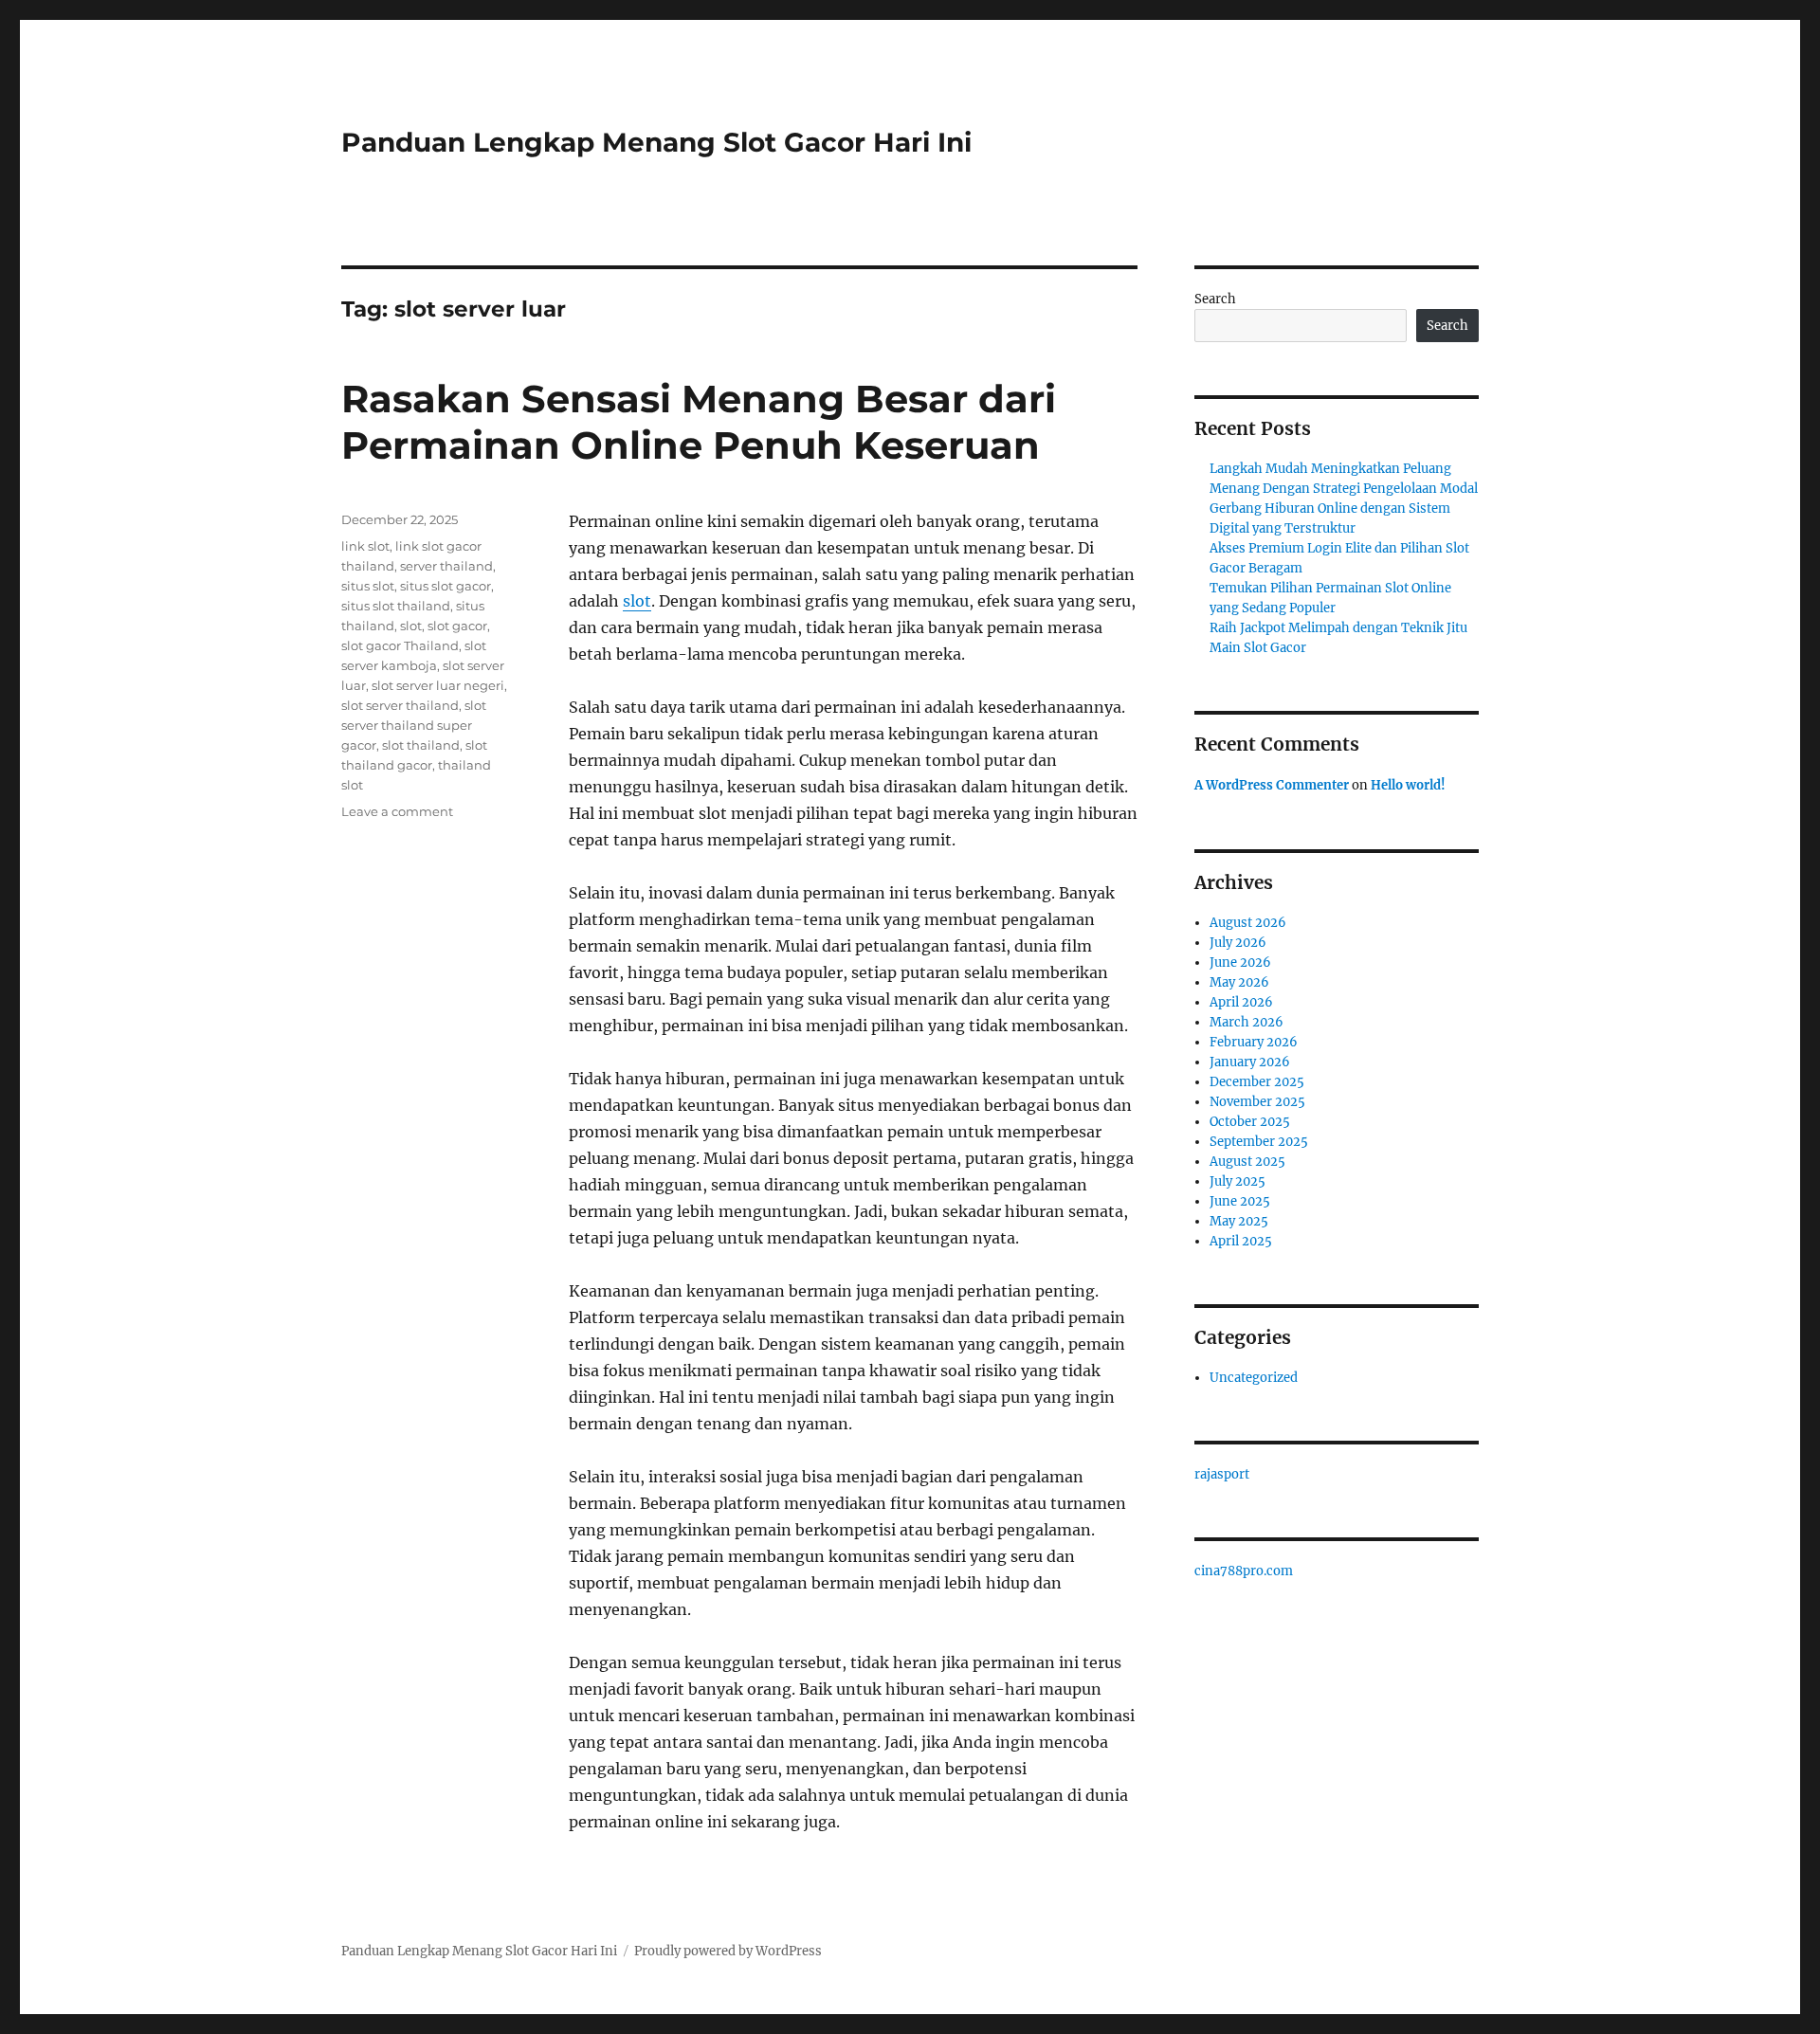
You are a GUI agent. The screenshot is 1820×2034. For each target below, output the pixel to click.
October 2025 (1250, 1122)
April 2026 (1241, 1002)
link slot (365, 546)
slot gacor (457, 626)
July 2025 (1238, 1181)
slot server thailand (400, 705)
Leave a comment (397, 811)
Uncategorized (1254, 1378)
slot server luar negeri (438, 685)
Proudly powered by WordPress (728, 1951)
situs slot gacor (446, 586)
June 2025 (1240, 1201)
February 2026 (1254, 1042)
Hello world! (1408, 785)
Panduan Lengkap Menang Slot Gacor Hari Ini (656, 142)
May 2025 (1239, 1221)
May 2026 (1239, 982)
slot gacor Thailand (400, 645)
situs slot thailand (396, 606)
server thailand (446, 566)
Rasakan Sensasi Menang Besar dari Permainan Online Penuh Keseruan (699, 422)
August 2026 (1248, 923)
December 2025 (1257, 1082)
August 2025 (1247, 1162)
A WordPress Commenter (1272, 785)
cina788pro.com (1244, 1571)
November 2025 (1257, 1102)
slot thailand (421, 745)
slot (637, 601)
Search (1215, 299)
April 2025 (1241, 1241)
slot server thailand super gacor (414, 725)
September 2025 (1259, 1142)
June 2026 (1240, 963)
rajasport (1222, 1474)
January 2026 (1250, 1062)
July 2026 (1238, 943)
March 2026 (1247, 1022)
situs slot (368, 586)
